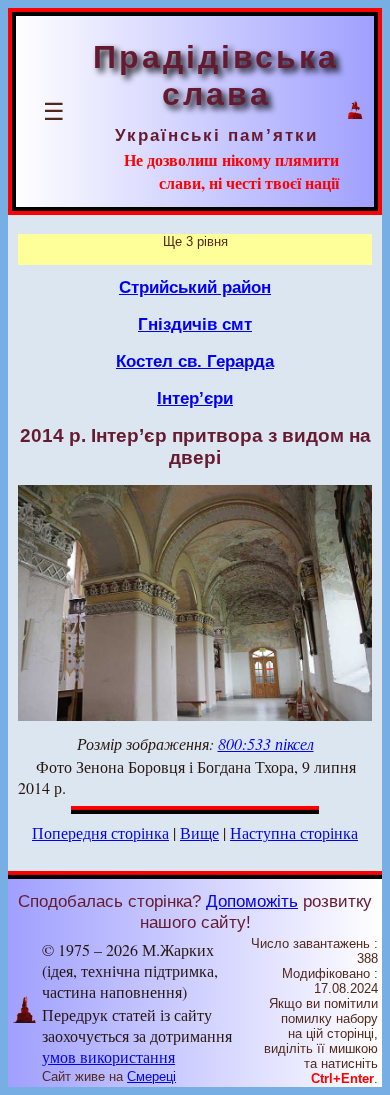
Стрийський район (195, 287)
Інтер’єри (195, 398)
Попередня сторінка (100, 832)
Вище (199, 832)
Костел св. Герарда (195, 361)
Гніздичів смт (195, 324)
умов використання (108, 1056)
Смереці (151, 1076)
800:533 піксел (266, 743)
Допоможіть (252, 901)
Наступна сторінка (294, 832)
